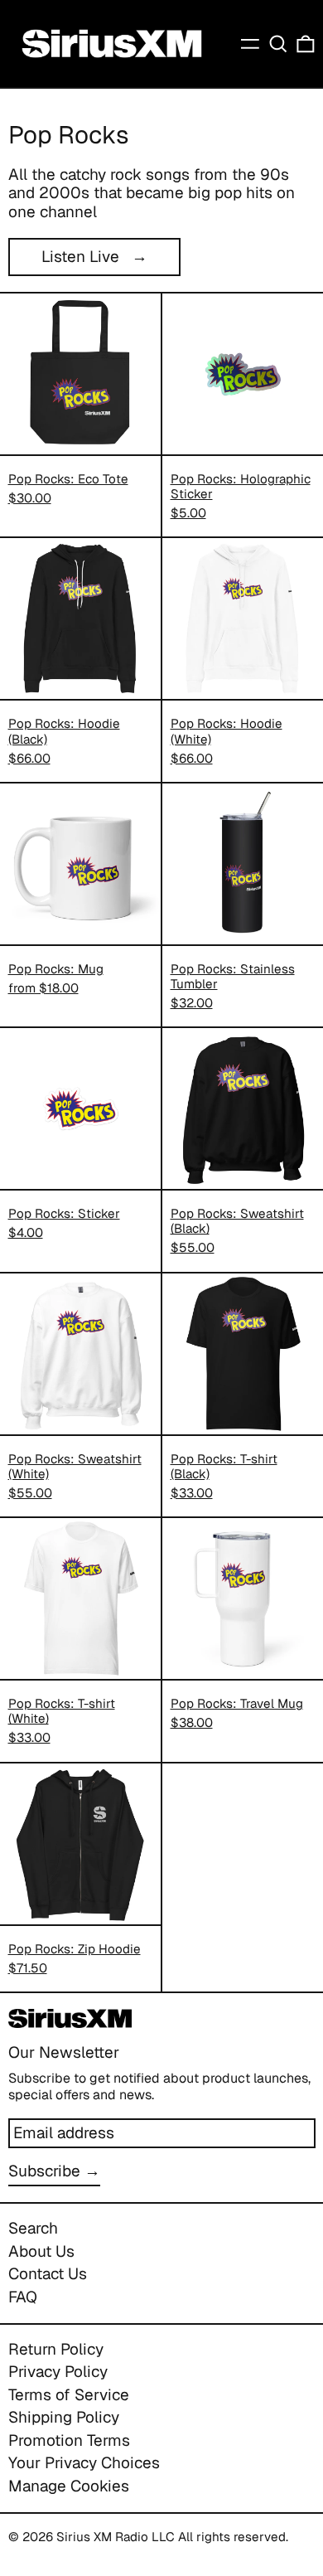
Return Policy (56, 2349)
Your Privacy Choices (84, 2463)
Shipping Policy (64, 2417)
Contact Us (48, 2274)
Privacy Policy (58, 2372)
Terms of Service (69, 2395)
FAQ (23, 2297)
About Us (41, 2251)
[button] (278, 44)
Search (33, 2228)
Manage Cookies (69, 2486)
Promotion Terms (69, 2440)
